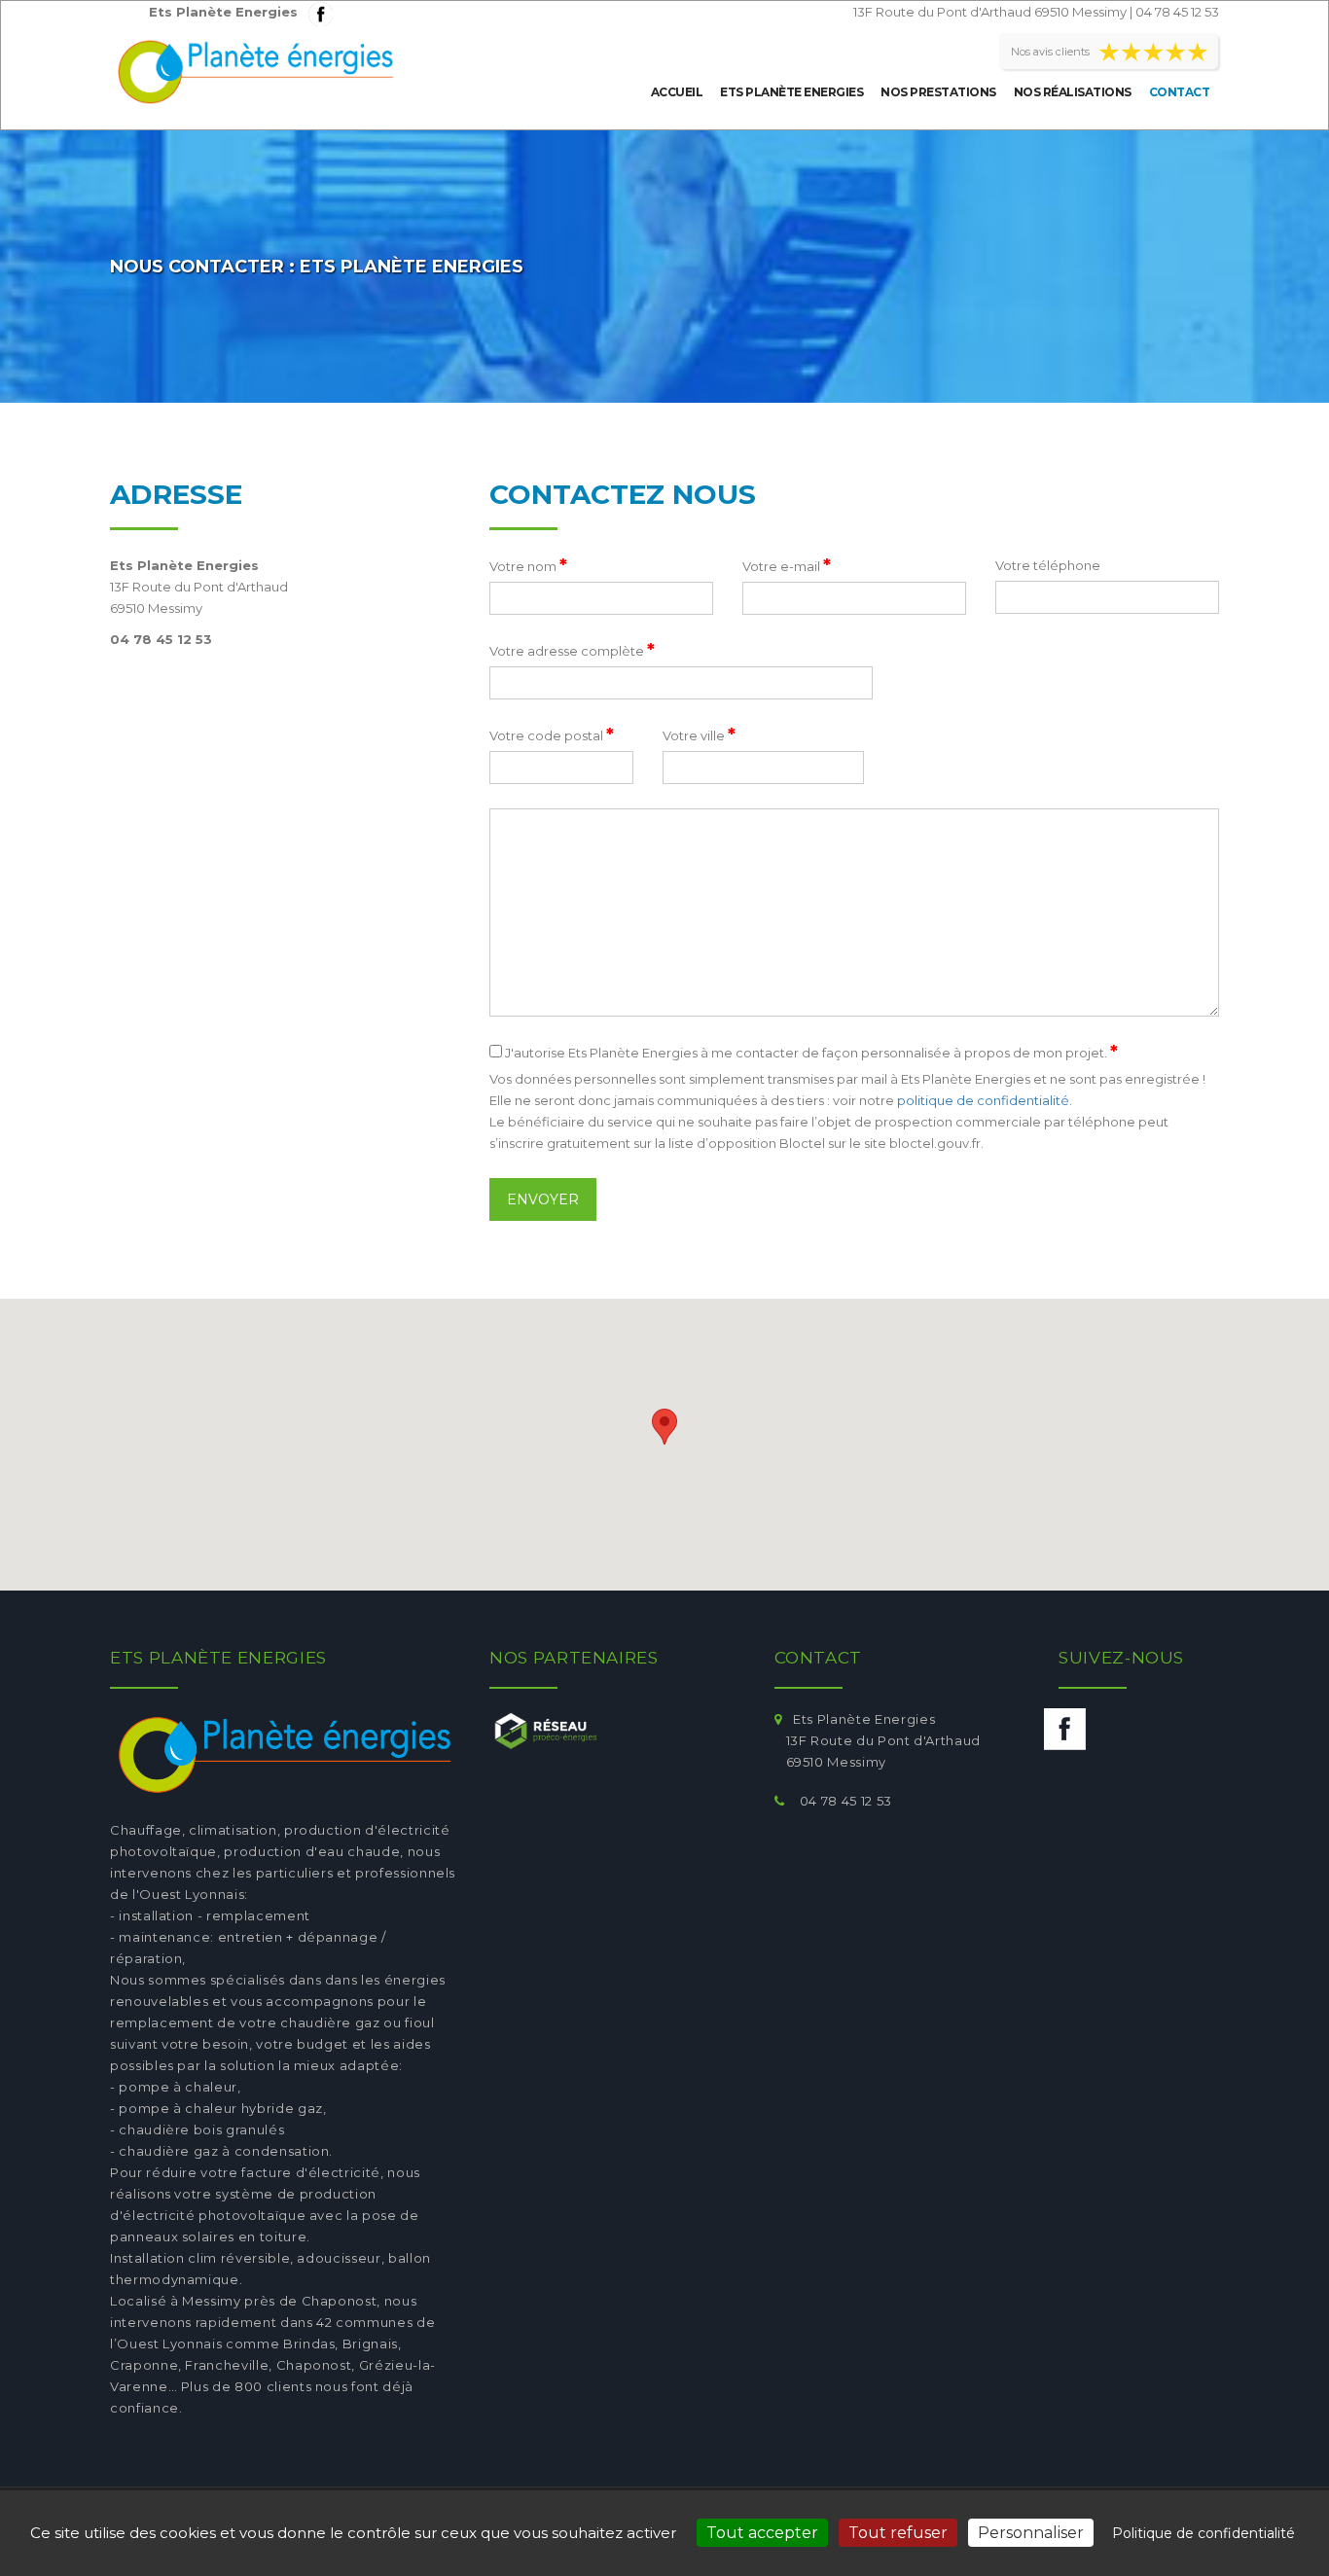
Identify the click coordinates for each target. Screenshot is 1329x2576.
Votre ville (699, 734)
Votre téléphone (1048, 565)
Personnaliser (1031, 2533)
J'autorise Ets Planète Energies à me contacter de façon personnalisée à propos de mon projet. (810, 1052)
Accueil (677, 92)
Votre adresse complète (572, 650)
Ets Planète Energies (791, 92)
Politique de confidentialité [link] (1203, 2533)
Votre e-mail (787, 565)
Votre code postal (552, 734)
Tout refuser (898, 2533)
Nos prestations (938, 92)
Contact (1180, 92)
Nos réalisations (1073, 92)
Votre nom (528, 565)
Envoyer (543, 1199)
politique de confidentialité (983, 1100)
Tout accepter (762, 2533)
